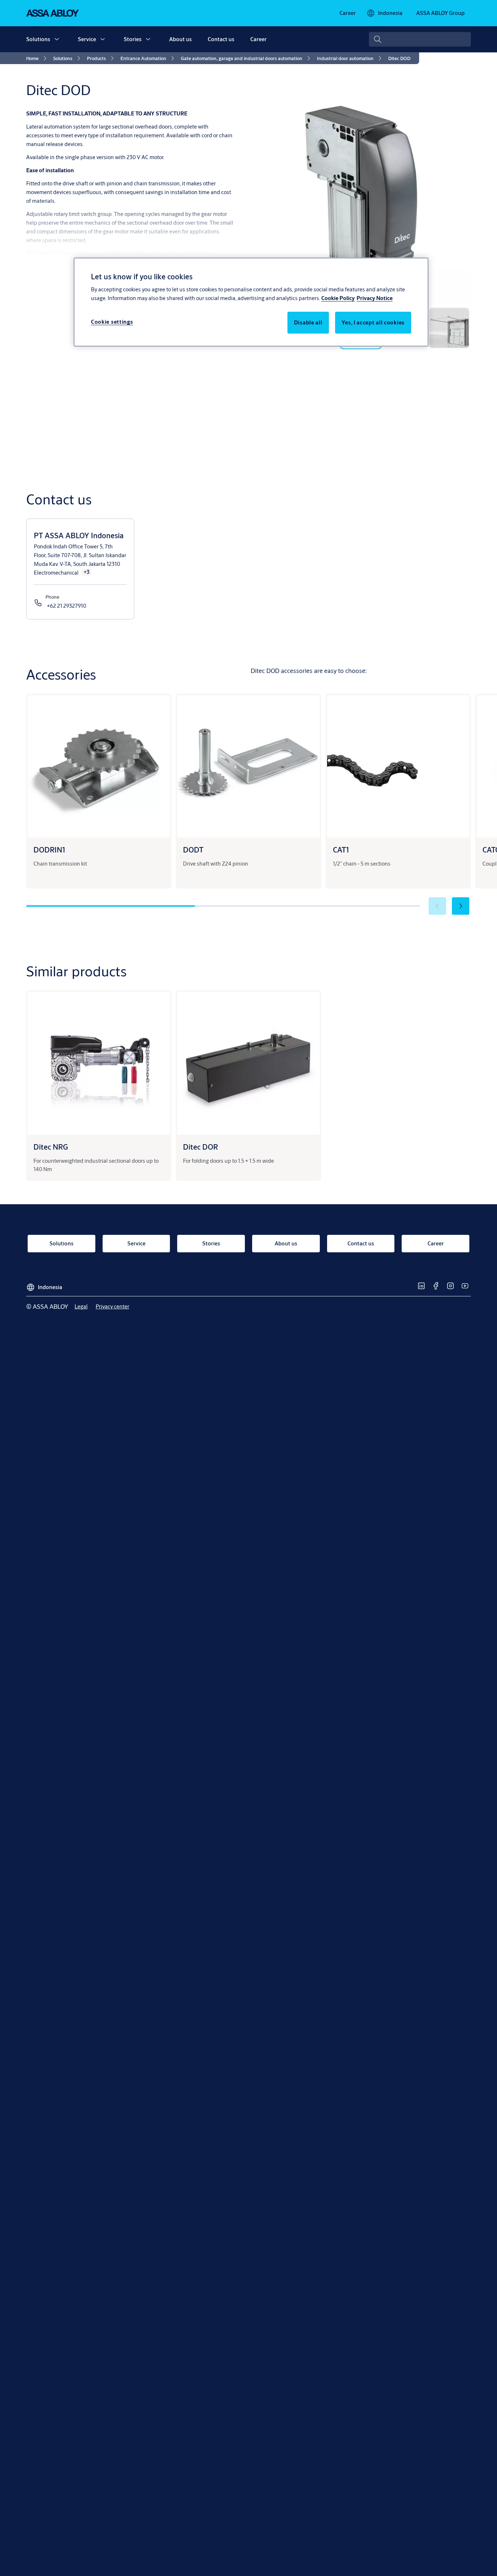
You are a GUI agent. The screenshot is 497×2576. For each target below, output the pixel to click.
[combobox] (420, 39)
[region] (251, 302)
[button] (57, 39)
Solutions (38, 39)
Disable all (308, 323)
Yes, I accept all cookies (373, 323)
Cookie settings (112, 322)
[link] (348, 13)
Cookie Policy (338, 298)
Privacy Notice (375, 298)
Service (87, 39)
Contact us (221, 39)
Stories (133, 39)
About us (180, 39)
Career (259, 39)
